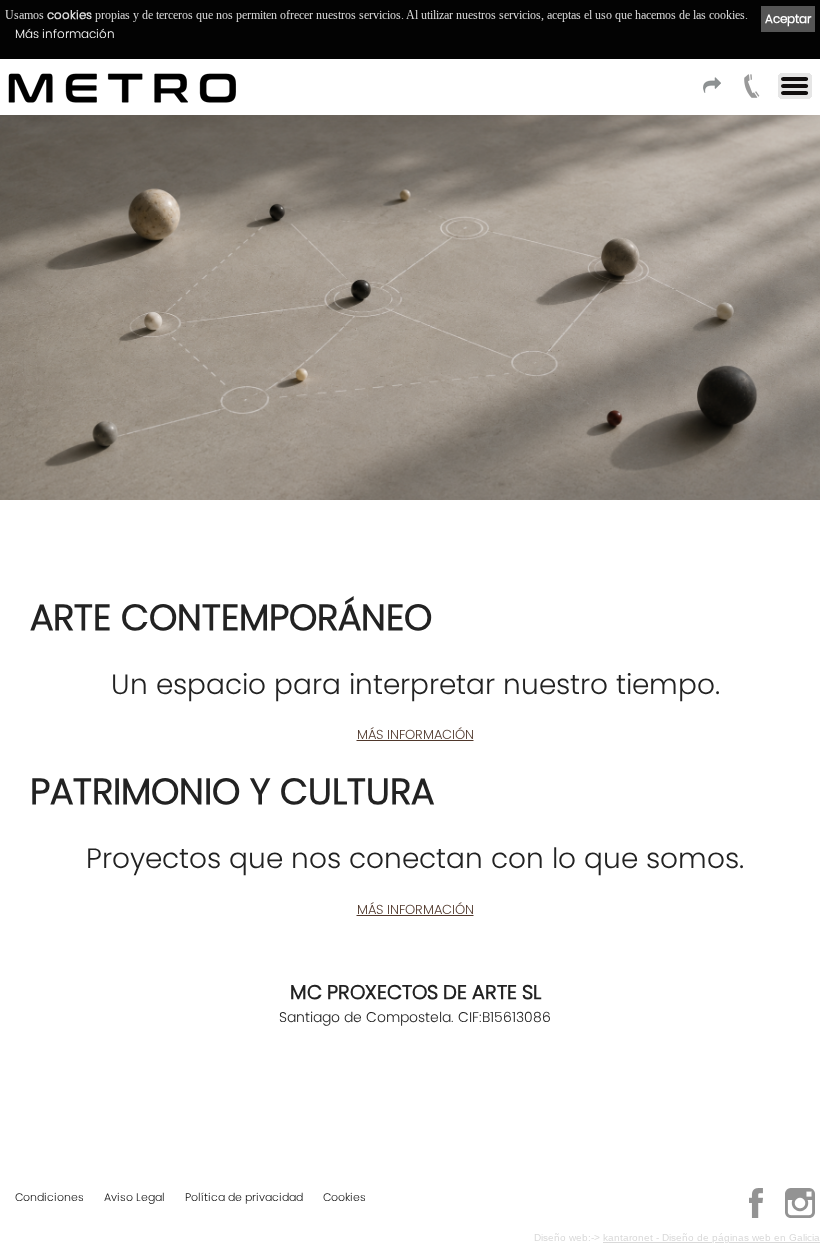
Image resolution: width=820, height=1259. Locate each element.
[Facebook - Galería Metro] (756, 1215)
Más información (65, 33)
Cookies (344, 1197)
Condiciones (49, 1197)
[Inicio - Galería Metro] (113, 87)
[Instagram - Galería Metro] (800, 1215)
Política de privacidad (244, 1197)
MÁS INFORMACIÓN (415, 734)
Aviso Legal (134, 1197)
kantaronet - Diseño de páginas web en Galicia (711, 1237)
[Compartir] (708, 91)
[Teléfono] (749, 91)
